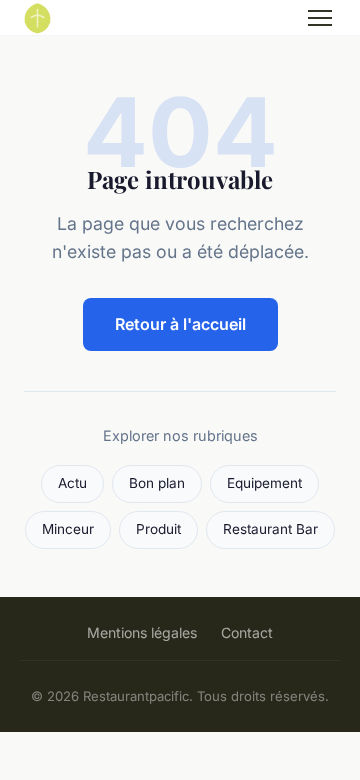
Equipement (264, 483)
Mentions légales (142, 632)
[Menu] (320, 18)
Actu (72, 483)
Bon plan (157, 483)
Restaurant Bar (270, 529)
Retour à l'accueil (180, 324)
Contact (247, 632)
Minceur (68, 529)
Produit (158, 529)
